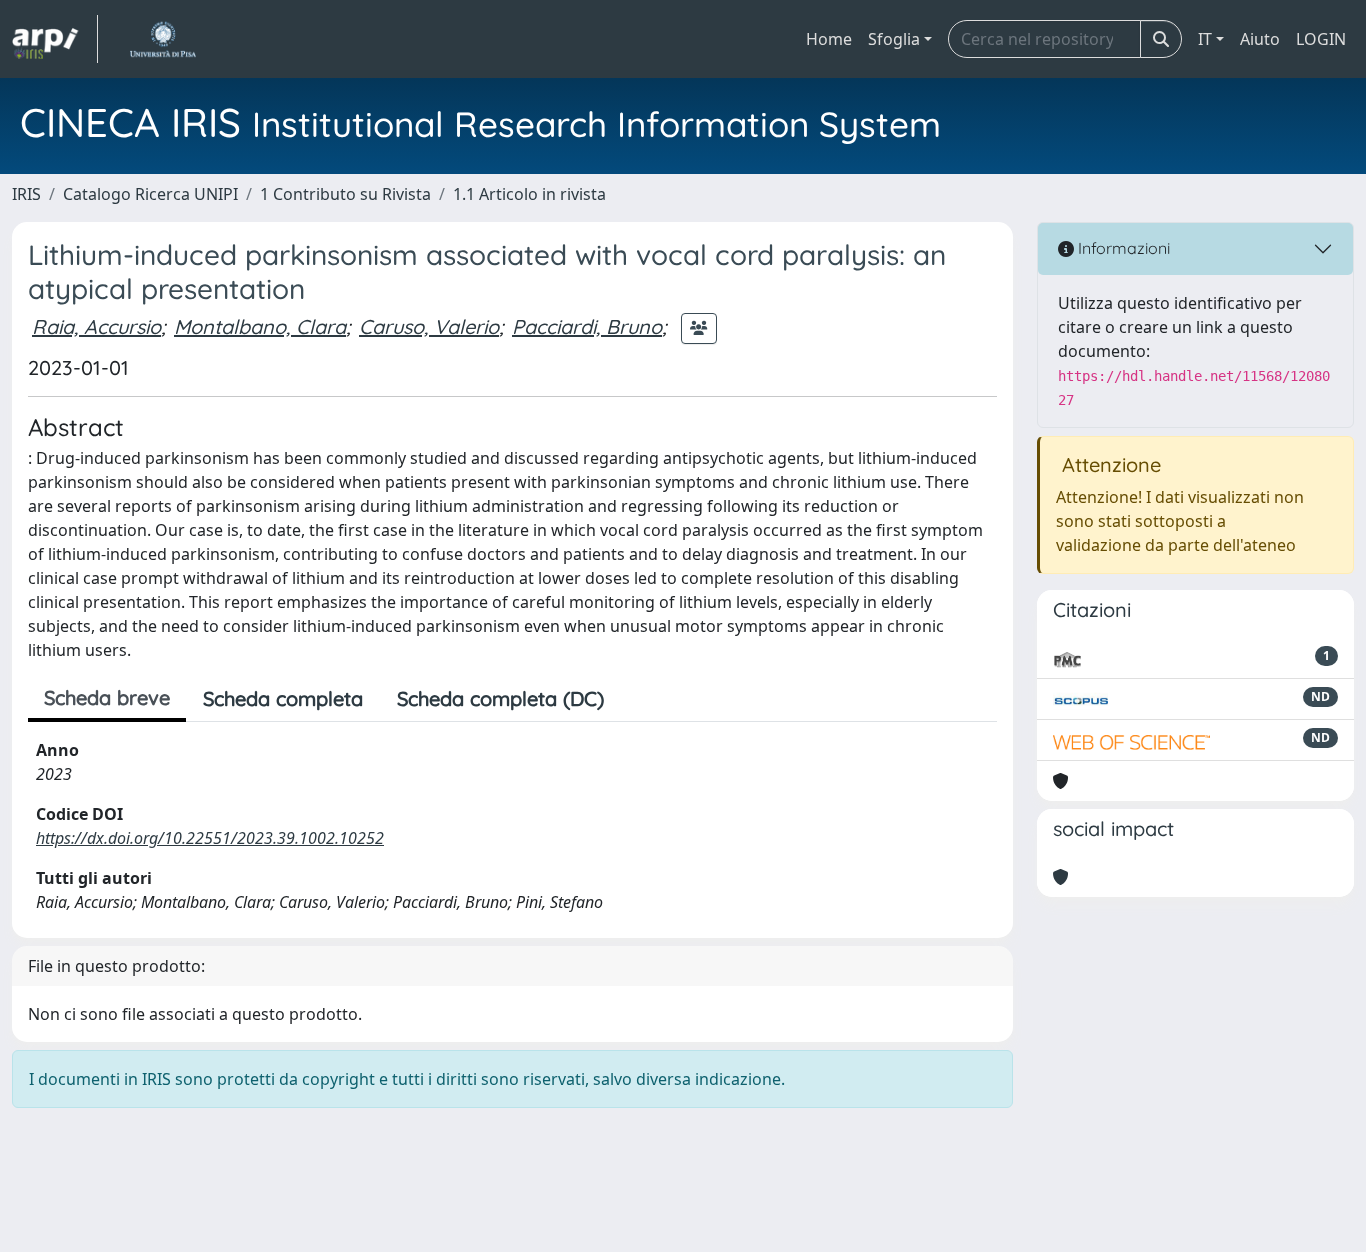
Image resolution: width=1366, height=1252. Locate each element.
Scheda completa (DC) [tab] (500, 698)
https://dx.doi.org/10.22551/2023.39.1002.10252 (210, 838)
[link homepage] (55, 39)
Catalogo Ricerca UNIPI (150, 194)
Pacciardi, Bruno (587, 326)
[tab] (638, 699)
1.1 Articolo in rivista (529, 194)
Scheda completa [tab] (283, 698)
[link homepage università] (162, 39)
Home (829, 39)
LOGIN (1321, 39)
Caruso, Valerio (429, 326)
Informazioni (1122, 248)
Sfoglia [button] (894, 39)
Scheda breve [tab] (107, 697)
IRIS (26, 194)
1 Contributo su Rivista (345, 194)
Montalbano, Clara (260, 326)
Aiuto (1260, 39)
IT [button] (1205, 39)
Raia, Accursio (96, 326)
